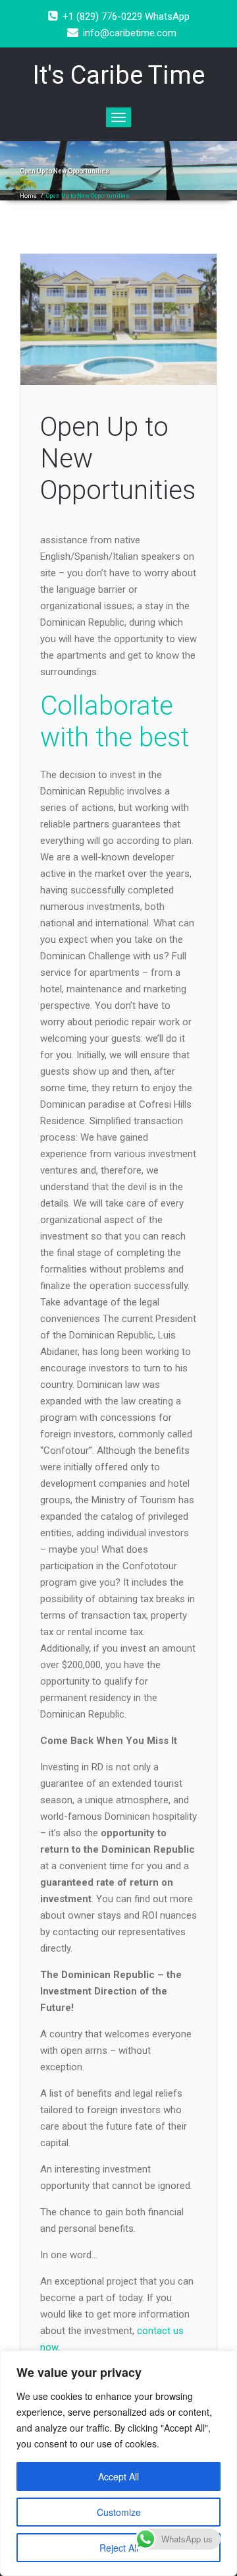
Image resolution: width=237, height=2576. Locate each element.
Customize (119, 2512)
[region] (118, 2463)
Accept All (118, 2476)
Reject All (119, 2548)
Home (28, 196)
